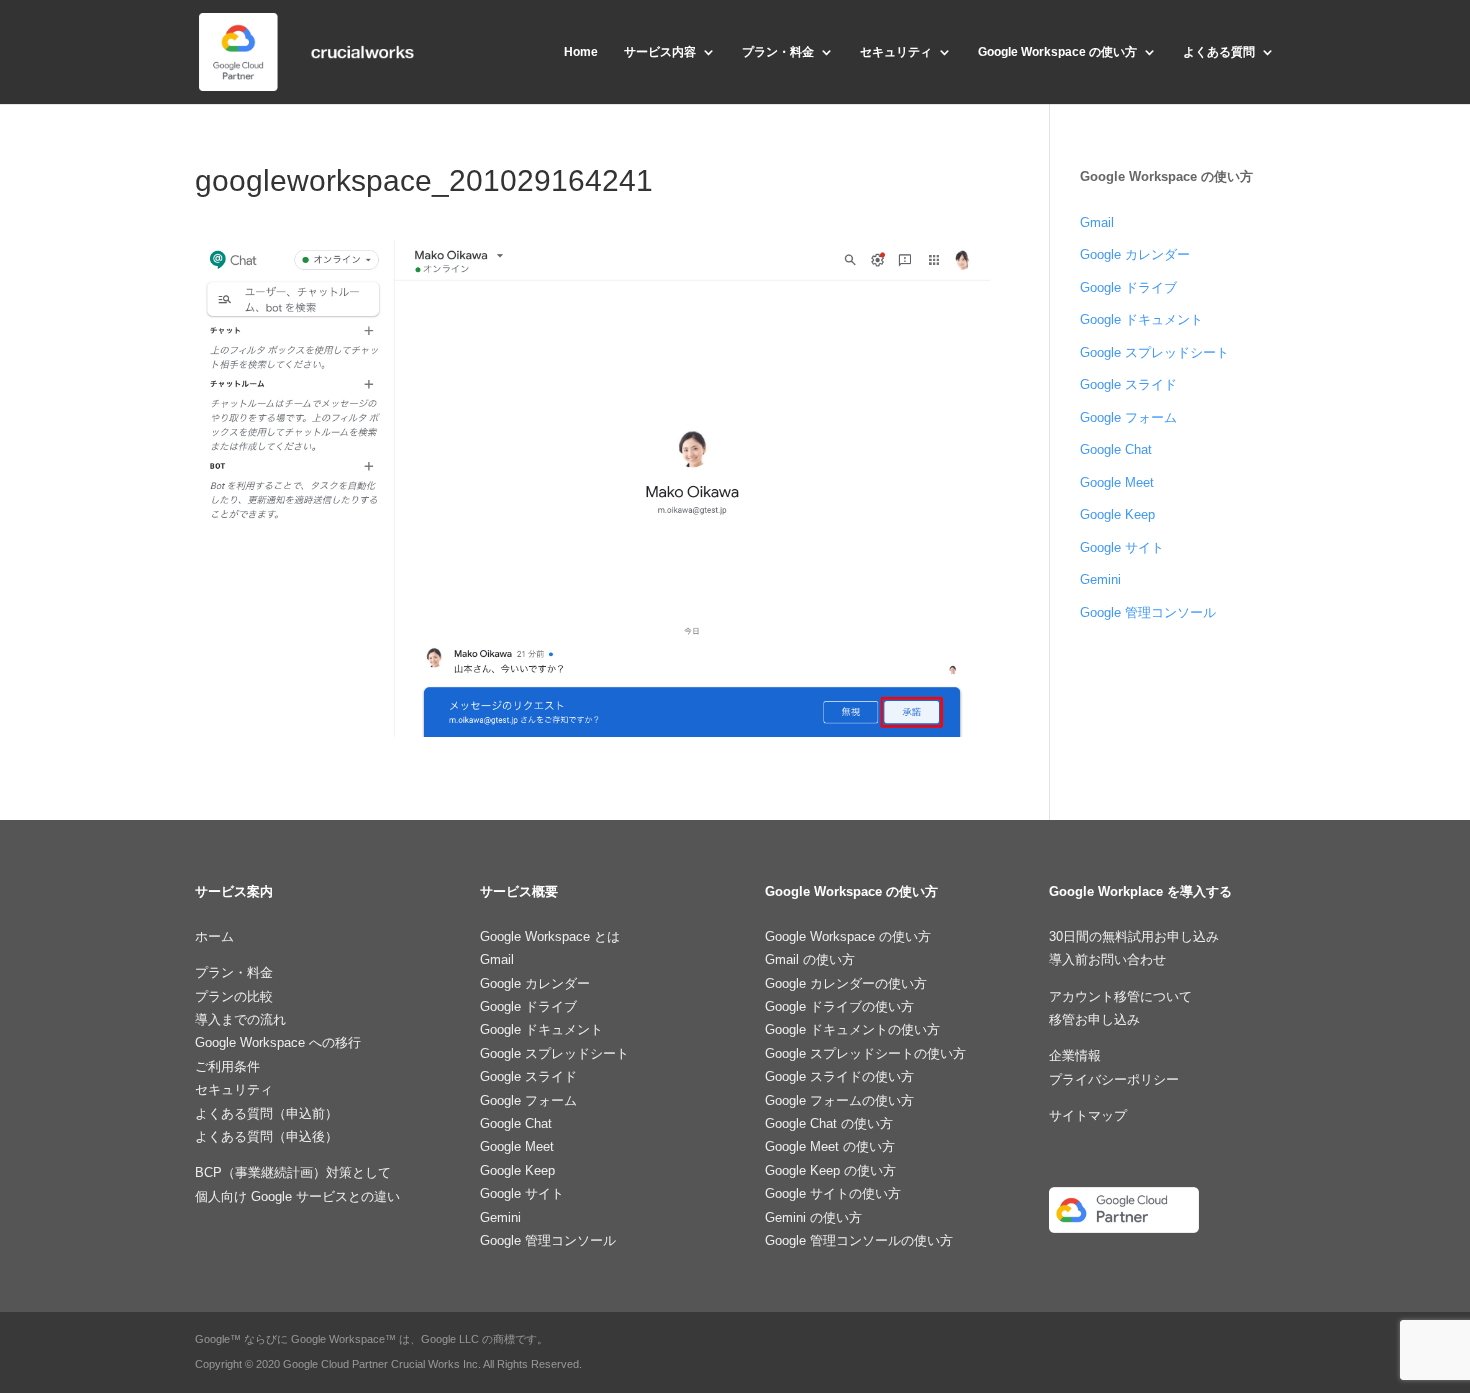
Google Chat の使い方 (829, 1123)
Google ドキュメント (1141, 319)
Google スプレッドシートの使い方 (865, 1053)
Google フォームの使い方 (839, 1100)
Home (581, 52)
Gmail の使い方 (810, 959)
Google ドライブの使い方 (839, 1006)
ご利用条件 (227, 1066)
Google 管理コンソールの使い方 (859, 1240)
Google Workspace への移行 (278, 1042)
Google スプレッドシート (1154, 352)
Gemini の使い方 (813, 1217)
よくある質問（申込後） (266, 1136)
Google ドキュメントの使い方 (852, 1029)
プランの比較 (234, 996)
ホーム (214, 936)
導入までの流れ (240, 1019)
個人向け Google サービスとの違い (297, 1196)
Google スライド (1128, 384)
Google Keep (1117, 514)
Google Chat (1116, 449)
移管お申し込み (1094, 1019)
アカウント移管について (1120, 996)
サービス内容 (660, 52)
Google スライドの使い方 (839, 1076)
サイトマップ (1088, 1115)
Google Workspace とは (550, 936)
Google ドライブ (1128, 287)
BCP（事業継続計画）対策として (293, 1172)
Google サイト (1122, 547)
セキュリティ (896, 52)
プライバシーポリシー (1114, 1079)
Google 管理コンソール (1148, 612)
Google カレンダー (1135, 254)
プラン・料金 (778, 52)
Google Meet (1117, 482)
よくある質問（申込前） (266, 1113)
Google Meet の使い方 (830, 1146)
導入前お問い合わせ (1107, 959)
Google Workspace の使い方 (1057, 52)
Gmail (1097, 222)
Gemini (1100, 579)
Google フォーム (1128, 417)
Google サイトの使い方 (833, 1193)
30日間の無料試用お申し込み (1134, 936)
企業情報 (1075, 1055)
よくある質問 (1219, 52)
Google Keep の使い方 (830, 1170)
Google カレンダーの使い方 (846, 983)
